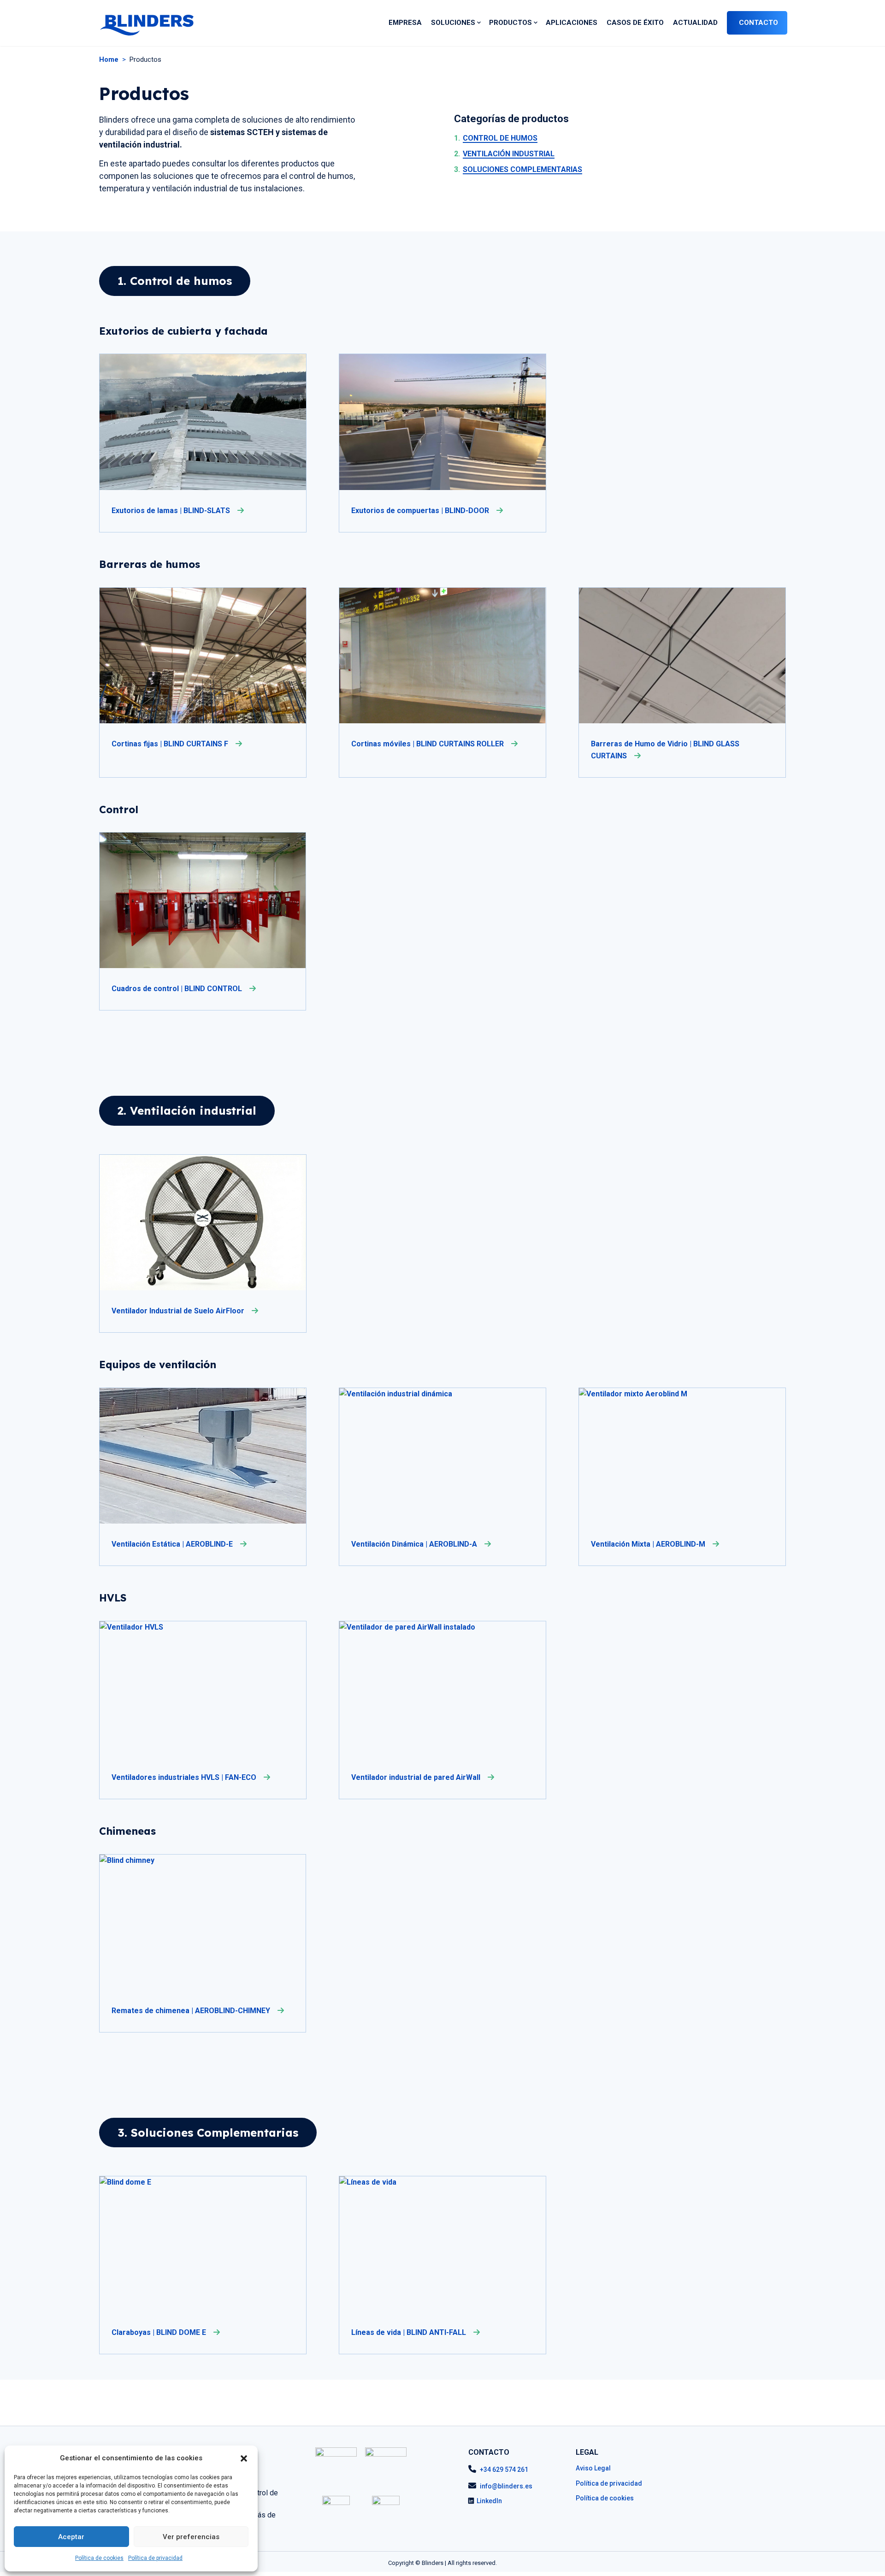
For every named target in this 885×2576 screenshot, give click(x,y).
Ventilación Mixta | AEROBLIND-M (649, 1544)
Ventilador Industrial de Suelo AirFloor (179, 1311)
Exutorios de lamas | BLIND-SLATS (172, 511)
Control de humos (496, 138)
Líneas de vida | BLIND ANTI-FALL (410, 2332)
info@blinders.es (506, 2486)
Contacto (758, 23)
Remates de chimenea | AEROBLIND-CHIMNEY (192, 2011)
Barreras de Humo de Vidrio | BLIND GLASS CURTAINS (665, 750)
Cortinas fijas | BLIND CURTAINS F (171, 744)
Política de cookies (99, 2558)
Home (109, 59)
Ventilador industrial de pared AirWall (417, 1777)
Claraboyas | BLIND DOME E (160, 2332)
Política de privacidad (155, 2558)
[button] (244, 2458)
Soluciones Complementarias (518, 169)
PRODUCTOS (510, 23)
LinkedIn (489, 2501)
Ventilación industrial (504, 154)
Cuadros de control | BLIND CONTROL (178, 989)
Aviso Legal (593, 2468)
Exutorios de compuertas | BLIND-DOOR (421, 511)
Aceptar (71, 2537)
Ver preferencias (191, 2537)
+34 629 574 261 (504, 2470)
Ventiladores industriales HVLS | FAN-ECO (185, 1777)
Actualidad (695, 23)
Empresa (405, 23)
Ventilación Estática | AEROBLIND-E (173, 1544)
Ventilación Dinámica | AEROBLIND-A (415, 1544)
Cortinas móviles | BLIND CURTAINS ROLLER (428, 744)
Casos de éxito (635, 23)
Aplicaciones (572, 23)
